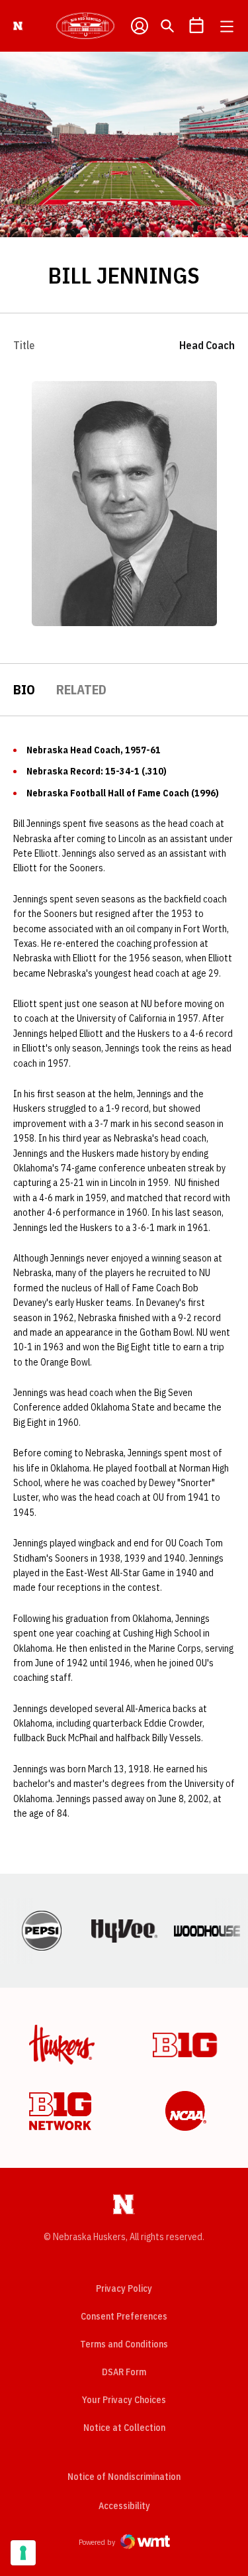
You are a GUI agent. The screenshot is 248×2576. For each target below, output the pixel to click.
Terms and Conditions (124, 2344)
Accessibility (124, 2505)
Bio (24, 689)
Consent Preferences (124, 2316)
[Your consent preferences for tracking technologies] (23, 2553)
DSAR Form (124, 2372)
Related (81, 689)
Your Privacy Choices (124, 2400)
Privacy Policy (124, 2288)
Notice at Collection (124, 2428)
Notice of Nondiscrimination (124, 2477)
